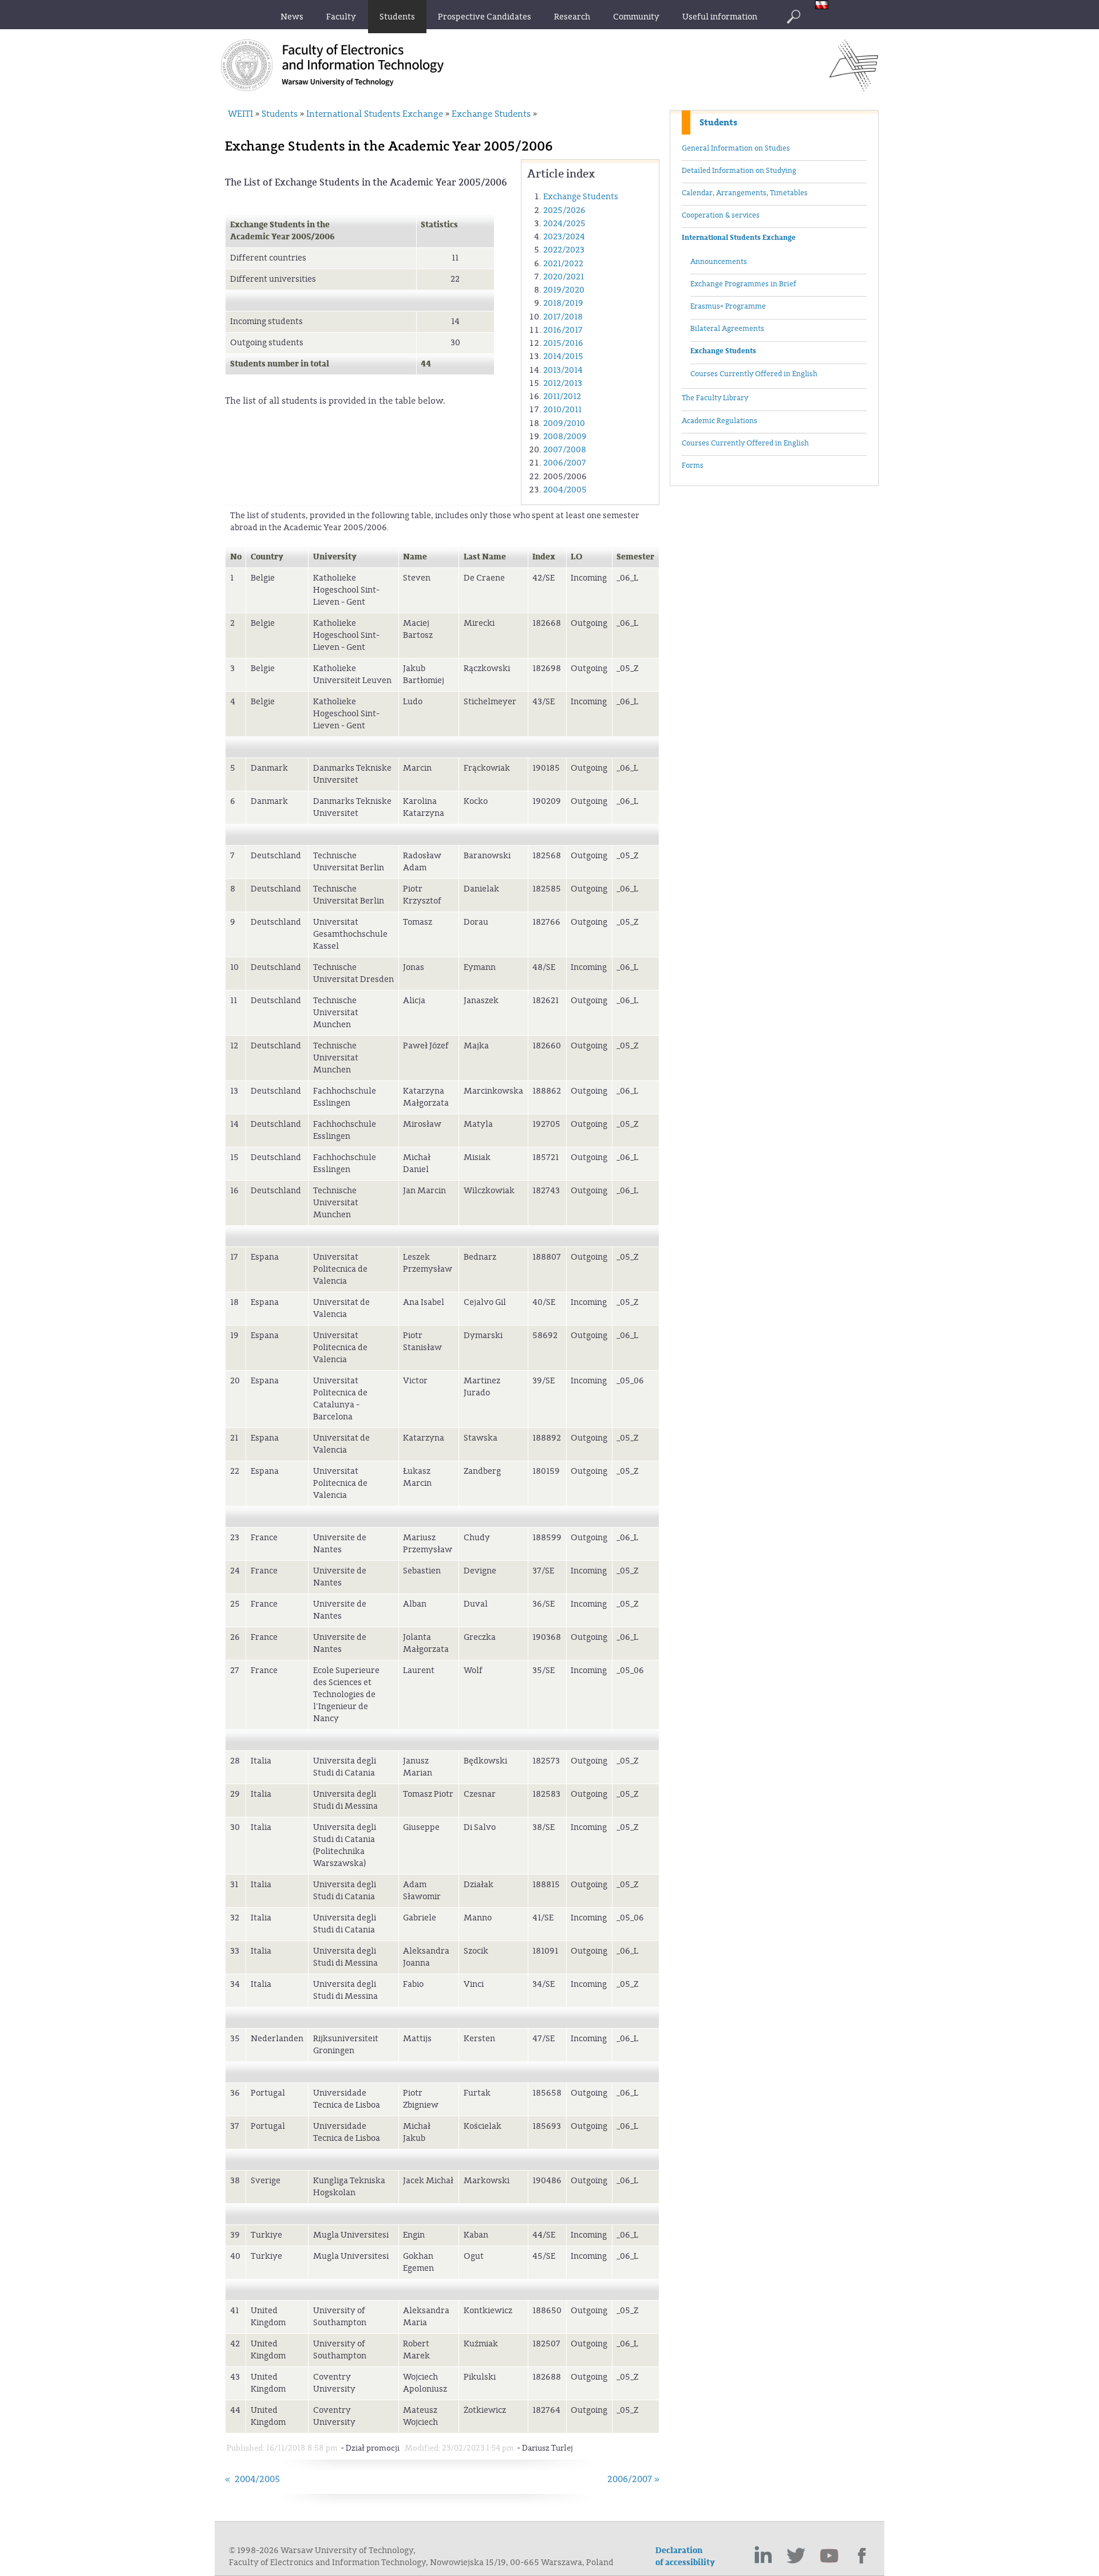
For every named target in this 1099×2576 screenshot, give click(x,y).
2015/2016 (563, 343)
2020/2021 (564, 277)
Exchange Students (723, 351)
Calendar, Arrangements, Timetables (745, 193)
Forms (693, 466)
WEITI (240, 114)
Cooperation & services (721, 215)
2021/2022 (563, 264)
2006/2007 (565, 463)
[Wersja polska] (825, 6)
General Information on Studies (736, 148)
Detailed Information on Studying (739, 171)
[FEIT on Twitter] (796, 2556)
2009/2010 (564, 423)
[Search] (793, 17)
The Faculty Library (715, 398)
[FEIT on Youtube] (829, 2556)
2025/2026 (564, 210)
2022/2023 (564, 250)
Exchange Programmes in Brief (743, 284)
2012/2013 (563, 383)
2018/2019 (563, 303)
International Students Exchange (739, 238)
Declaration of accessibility (685, 2557)
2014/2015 (563, 356)
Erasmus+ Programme (728, 306)
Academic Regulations (720, 421)
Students (718, 123)
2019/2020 (564, 290)
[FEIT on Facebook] (863, 2556)
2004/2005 (565, 490)
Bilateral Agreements (727, 329)
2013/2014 (563, 370)
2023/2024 (564, 237)
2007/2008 (565, 450)
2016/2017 (563, 330)
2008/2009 (565, 437)
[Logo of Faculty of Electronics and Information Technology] (854, 88)
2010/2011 (562, 410)
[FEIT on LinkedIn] (763, 2556)
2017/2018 (563, 317)
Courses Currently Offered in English (754, 374)
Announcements (719, 262)
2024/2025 (564, 224)
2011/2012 (562, 397)
